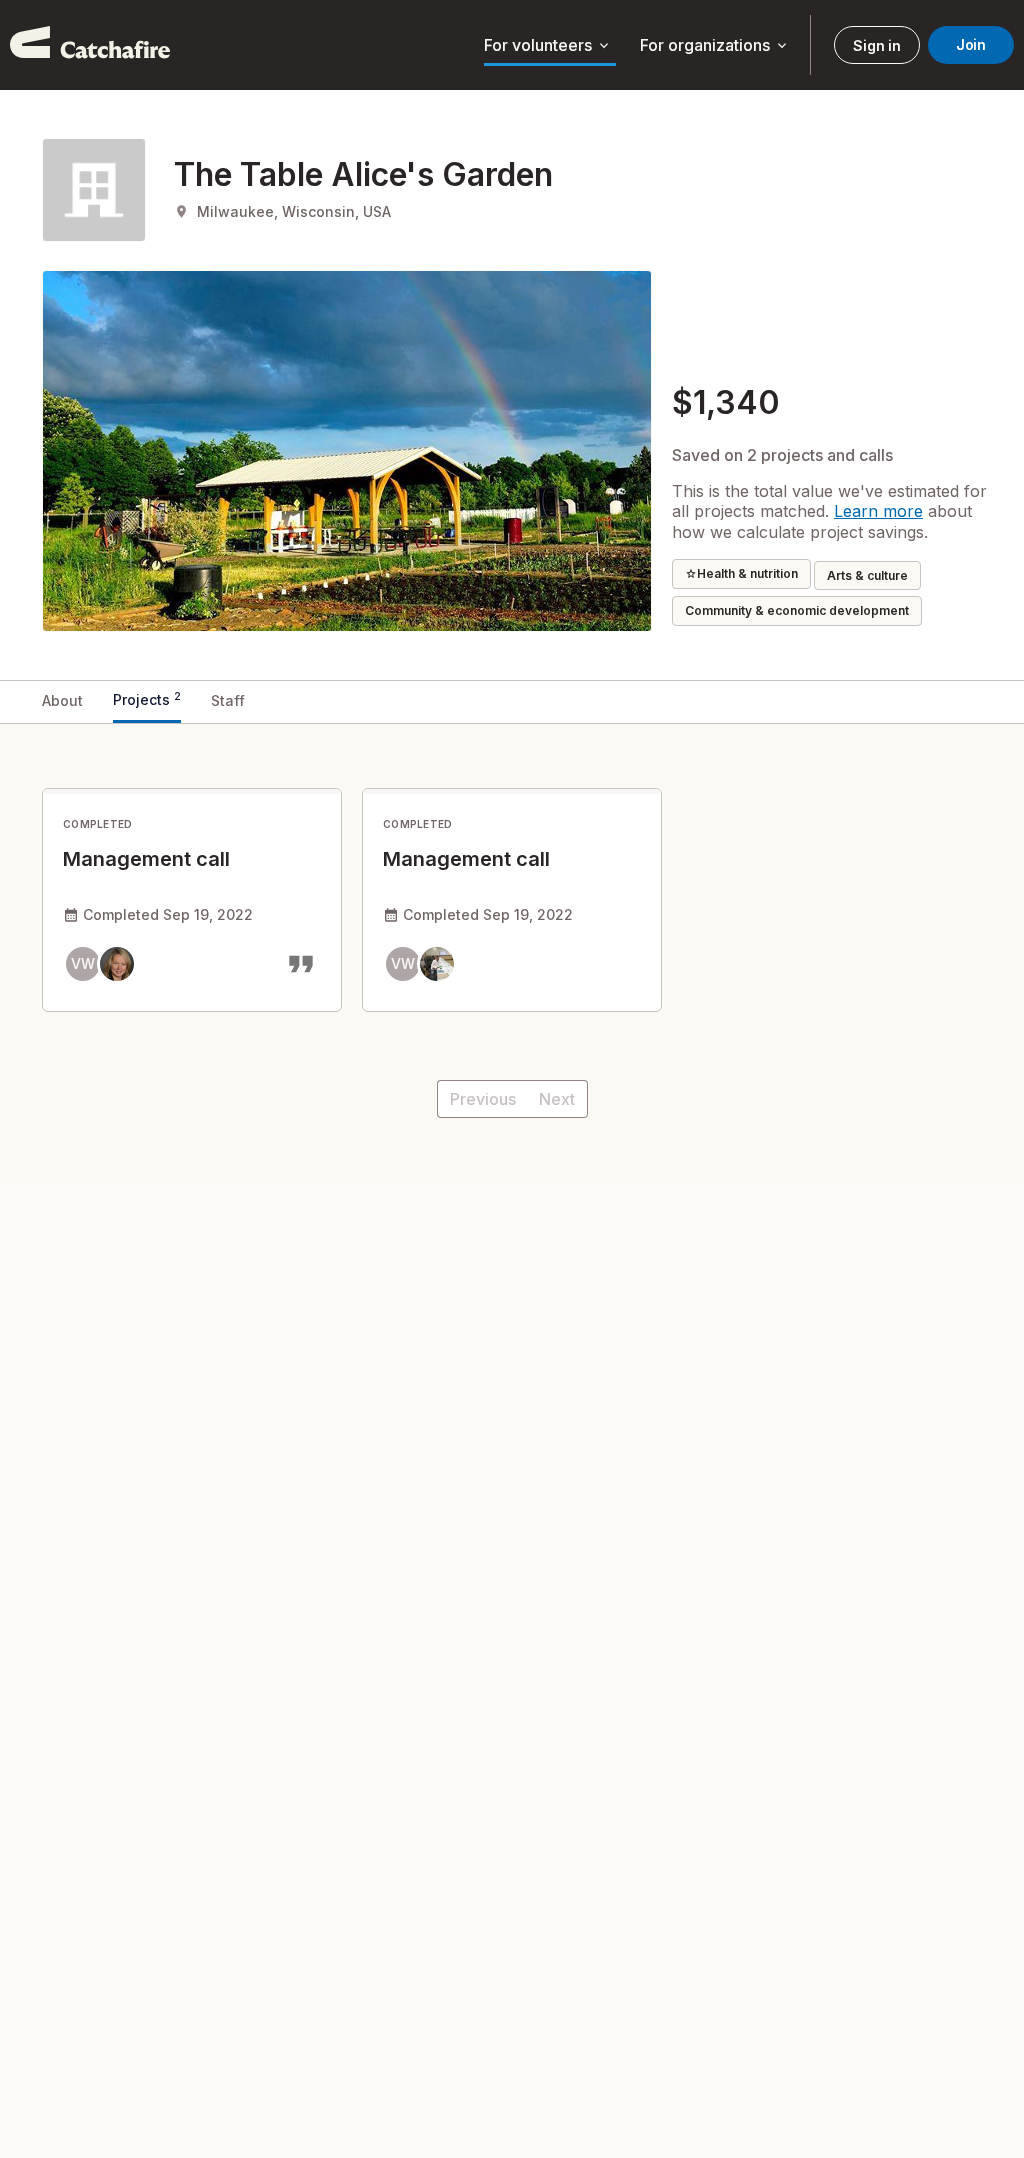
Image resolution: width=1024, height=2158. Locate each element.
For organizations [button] (715, 46)
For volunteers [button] (548, 46)
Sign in (876, 45)
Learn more (878, 511)
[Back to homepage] (90, 45)
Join (971, 44)
